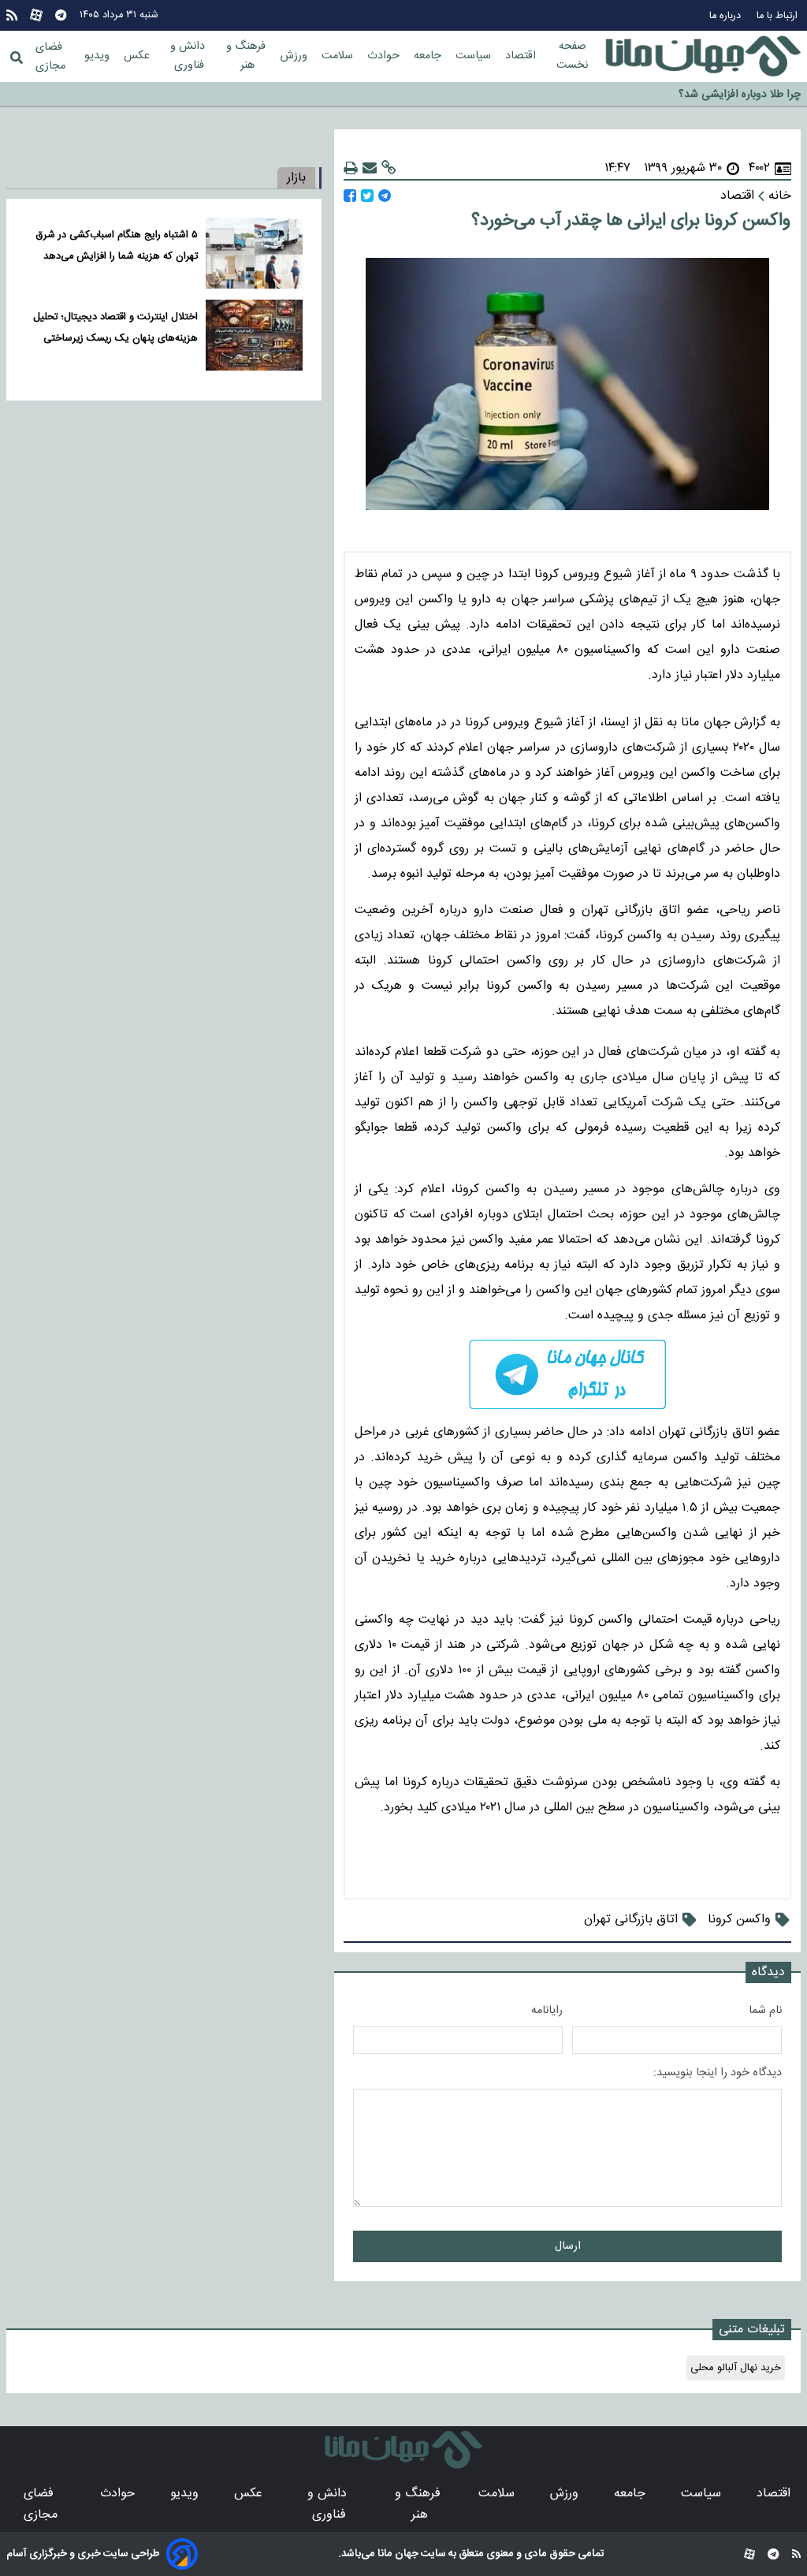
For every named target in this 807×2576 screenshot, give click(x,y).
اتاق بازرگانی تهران (631, 1920)
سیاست (475, 56)
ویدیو (99, 56)
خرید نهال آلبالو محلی (736, 2368)
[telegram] (567, 1375)
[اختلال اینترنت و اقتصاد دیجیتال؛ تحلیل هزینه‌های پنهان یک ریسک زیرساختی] (254, 335)
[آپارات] (36, 15)
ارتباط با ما (779, 16)
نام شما (765, 2011)
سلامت (339, 56)
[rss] (12, 15)
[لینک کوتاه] (389, 168)
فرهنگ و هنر (247, 56)
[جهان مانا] (703, 57)
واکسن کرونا (739, 1920)
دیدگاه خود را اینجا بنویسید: (718, 2073)
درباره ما (727, 16)
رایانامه (547, 2011)
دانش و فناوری (189, 56)
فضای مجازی (50, 57)
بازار (296, 178)
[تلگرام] (61, 15)
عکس (138, 56)
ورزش (296, 56)
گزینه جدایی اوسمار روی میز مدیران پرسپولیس (698, 95)
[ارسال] (370, 168)
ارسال (568, 2246)
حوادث (385, 56)
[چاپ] (351, 168)
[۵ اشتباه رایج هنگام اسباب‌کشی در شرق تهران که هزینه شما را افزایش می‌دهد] (254, 253)
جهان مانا (397, 2554)
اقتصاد (522, 56)
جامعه (429, 56)
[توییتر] (367, 196)
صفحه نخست (572, 56)
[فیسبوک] (350, 196)
